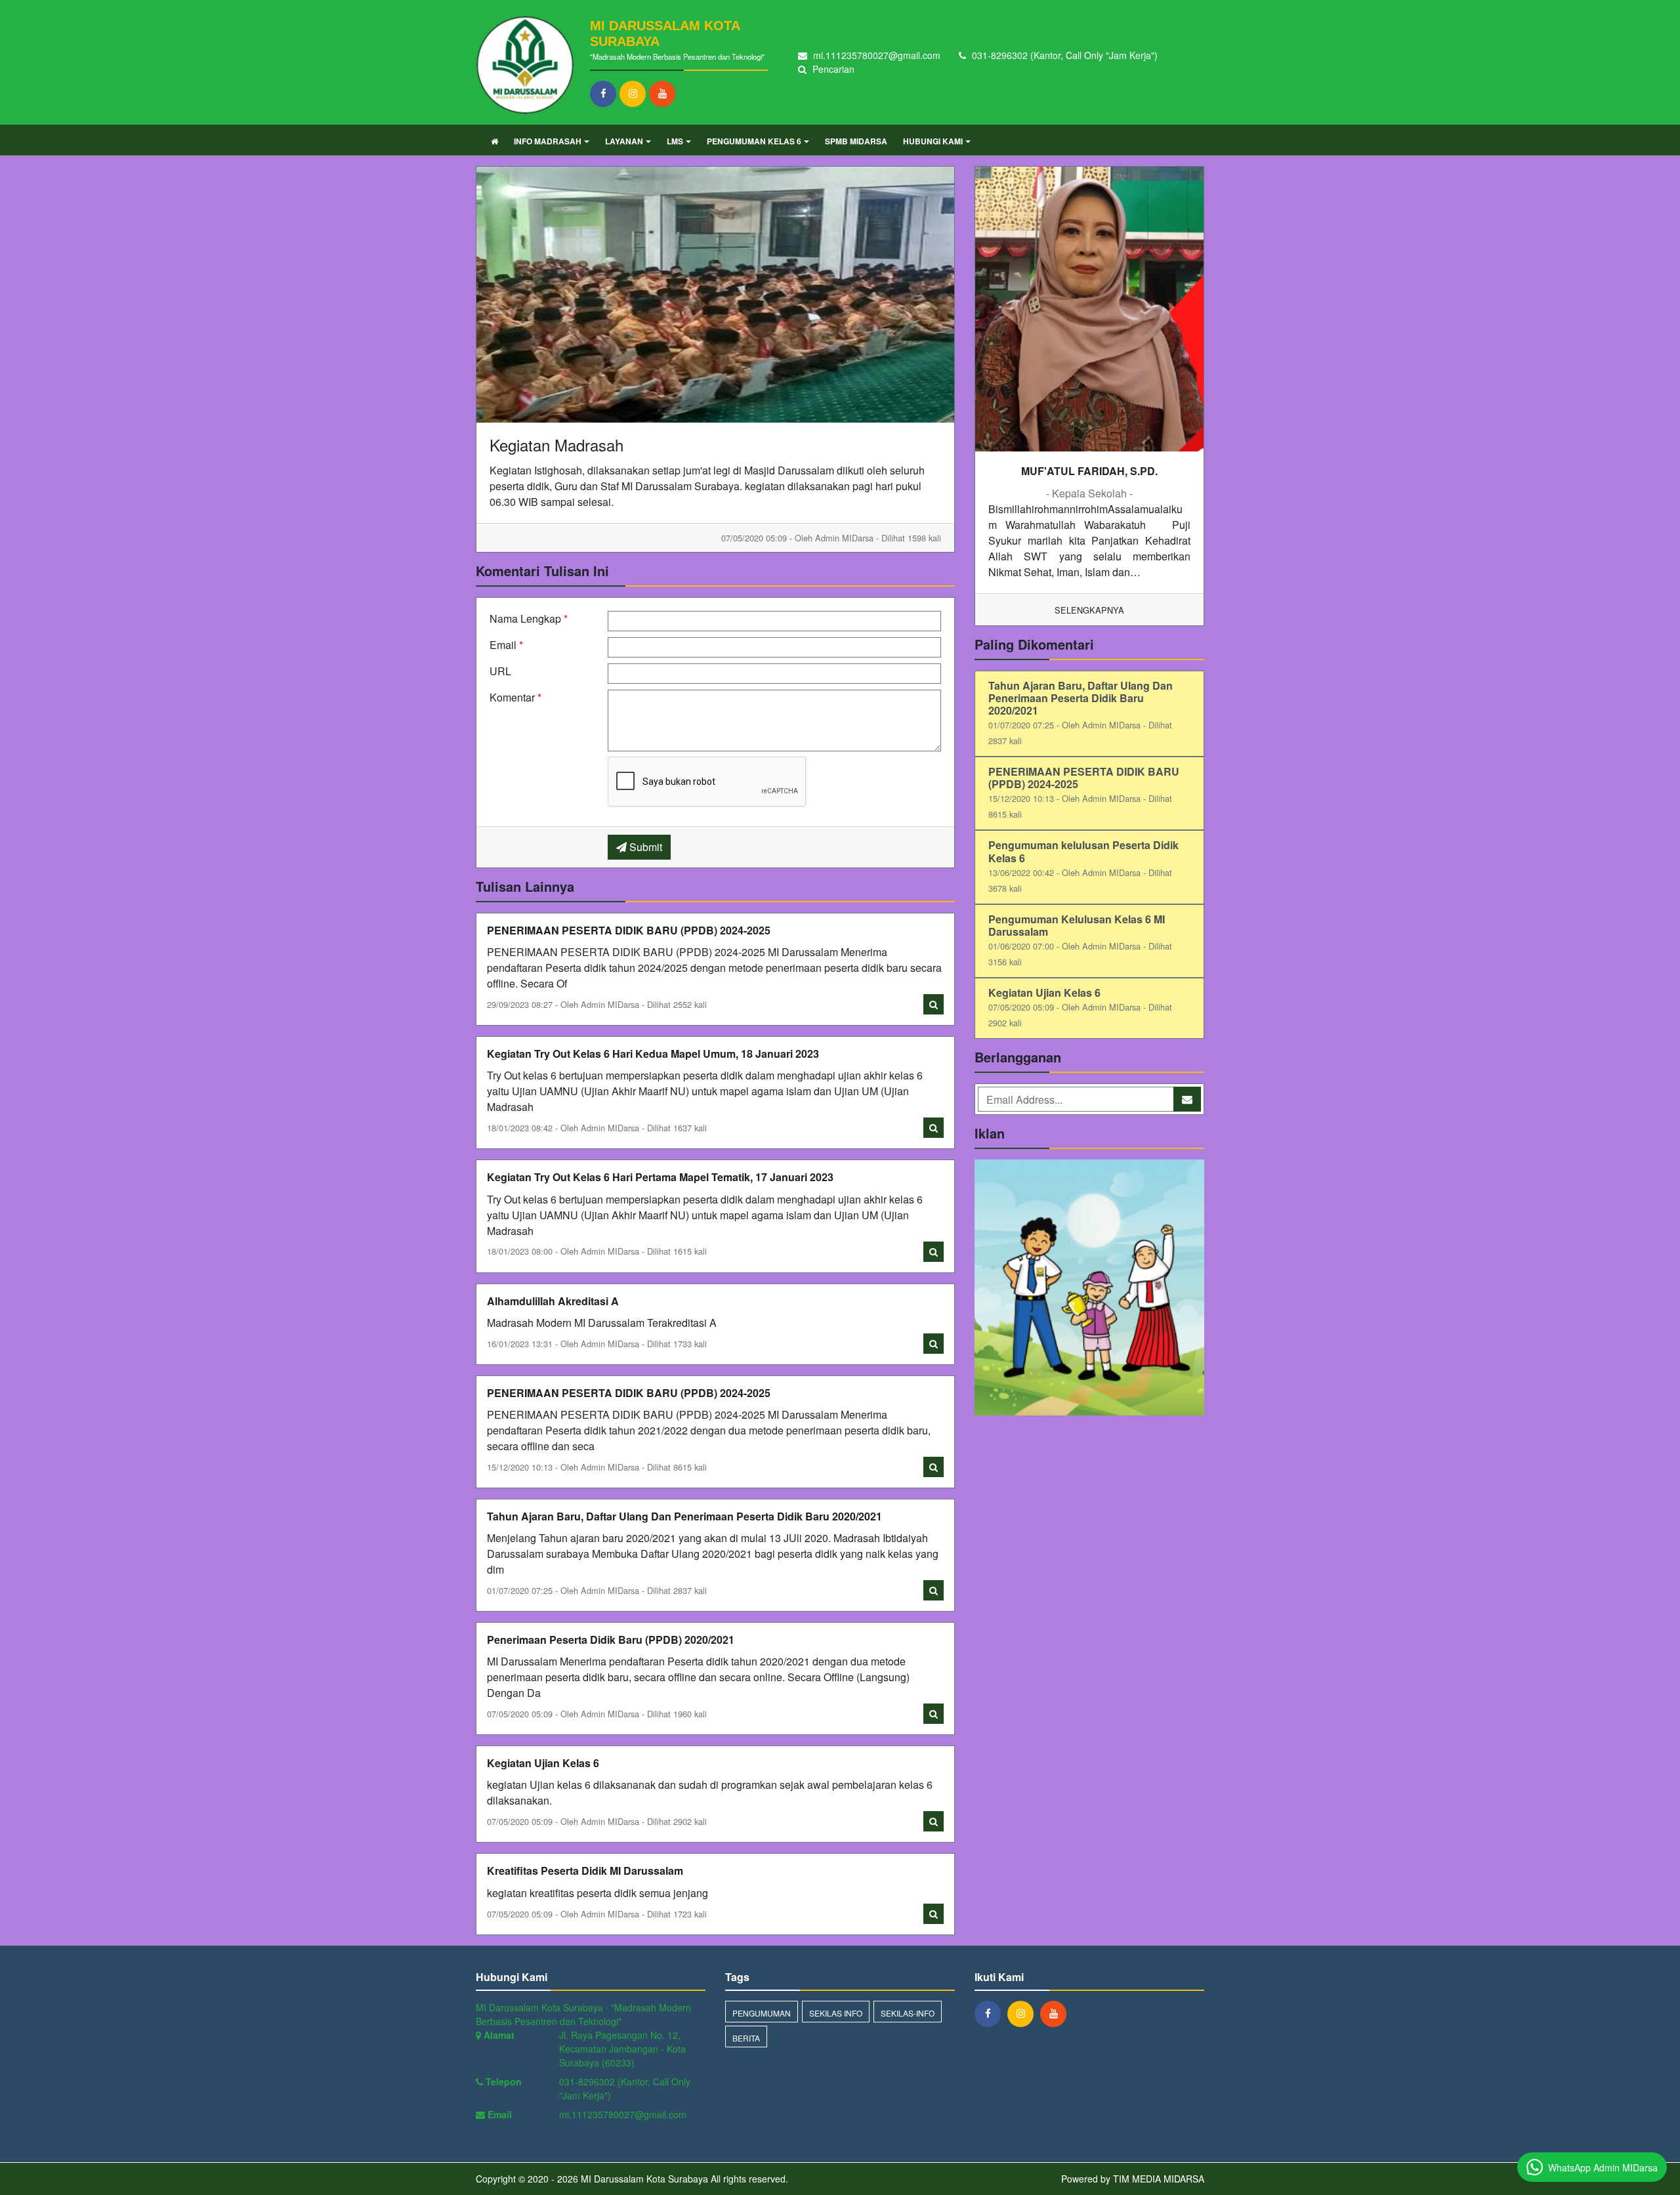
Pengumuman (762, 2013)
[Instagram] (634, 93)
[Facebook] (605, 93)
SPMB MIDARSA (856, 141)
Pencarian (832, 69)
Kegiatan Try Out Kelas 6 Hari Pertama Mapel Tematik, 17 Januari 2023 (660, 1177)
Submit (644, 847)
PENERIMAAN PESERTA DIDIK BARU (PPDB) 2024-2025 (629, 930)
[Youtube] (664, 93)
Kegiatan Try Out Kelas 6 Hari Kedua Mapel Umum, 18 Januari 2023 (653, 1054)
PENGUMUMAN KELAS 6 (754, 141)
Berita (746, 2038)
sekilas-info (908, 2013)
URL (500, 671)
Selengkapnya (1089, 610)
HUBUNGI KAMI (933, 141)
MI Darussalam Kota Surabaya (643, 2179)
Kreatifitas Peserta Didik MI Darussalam (585, 1871)
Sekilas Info (836, 2013)
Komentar (515, 697)
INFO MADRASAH (548, 141)
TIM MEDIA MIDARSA (1159, 2179)
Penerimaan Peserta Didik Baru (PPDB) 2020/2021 (611, 1640)
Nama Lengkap (529, 618)
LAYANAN (624, 141)
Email (506, 645)
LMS (675, 141)
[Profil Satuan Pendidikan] (1089, 1289)
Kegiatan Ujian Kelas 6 (543, 1763)
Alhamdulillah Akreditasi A (553, 1301)
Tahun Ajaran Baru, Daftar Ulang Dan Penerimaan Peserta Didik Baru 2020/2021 (684, 1516)
